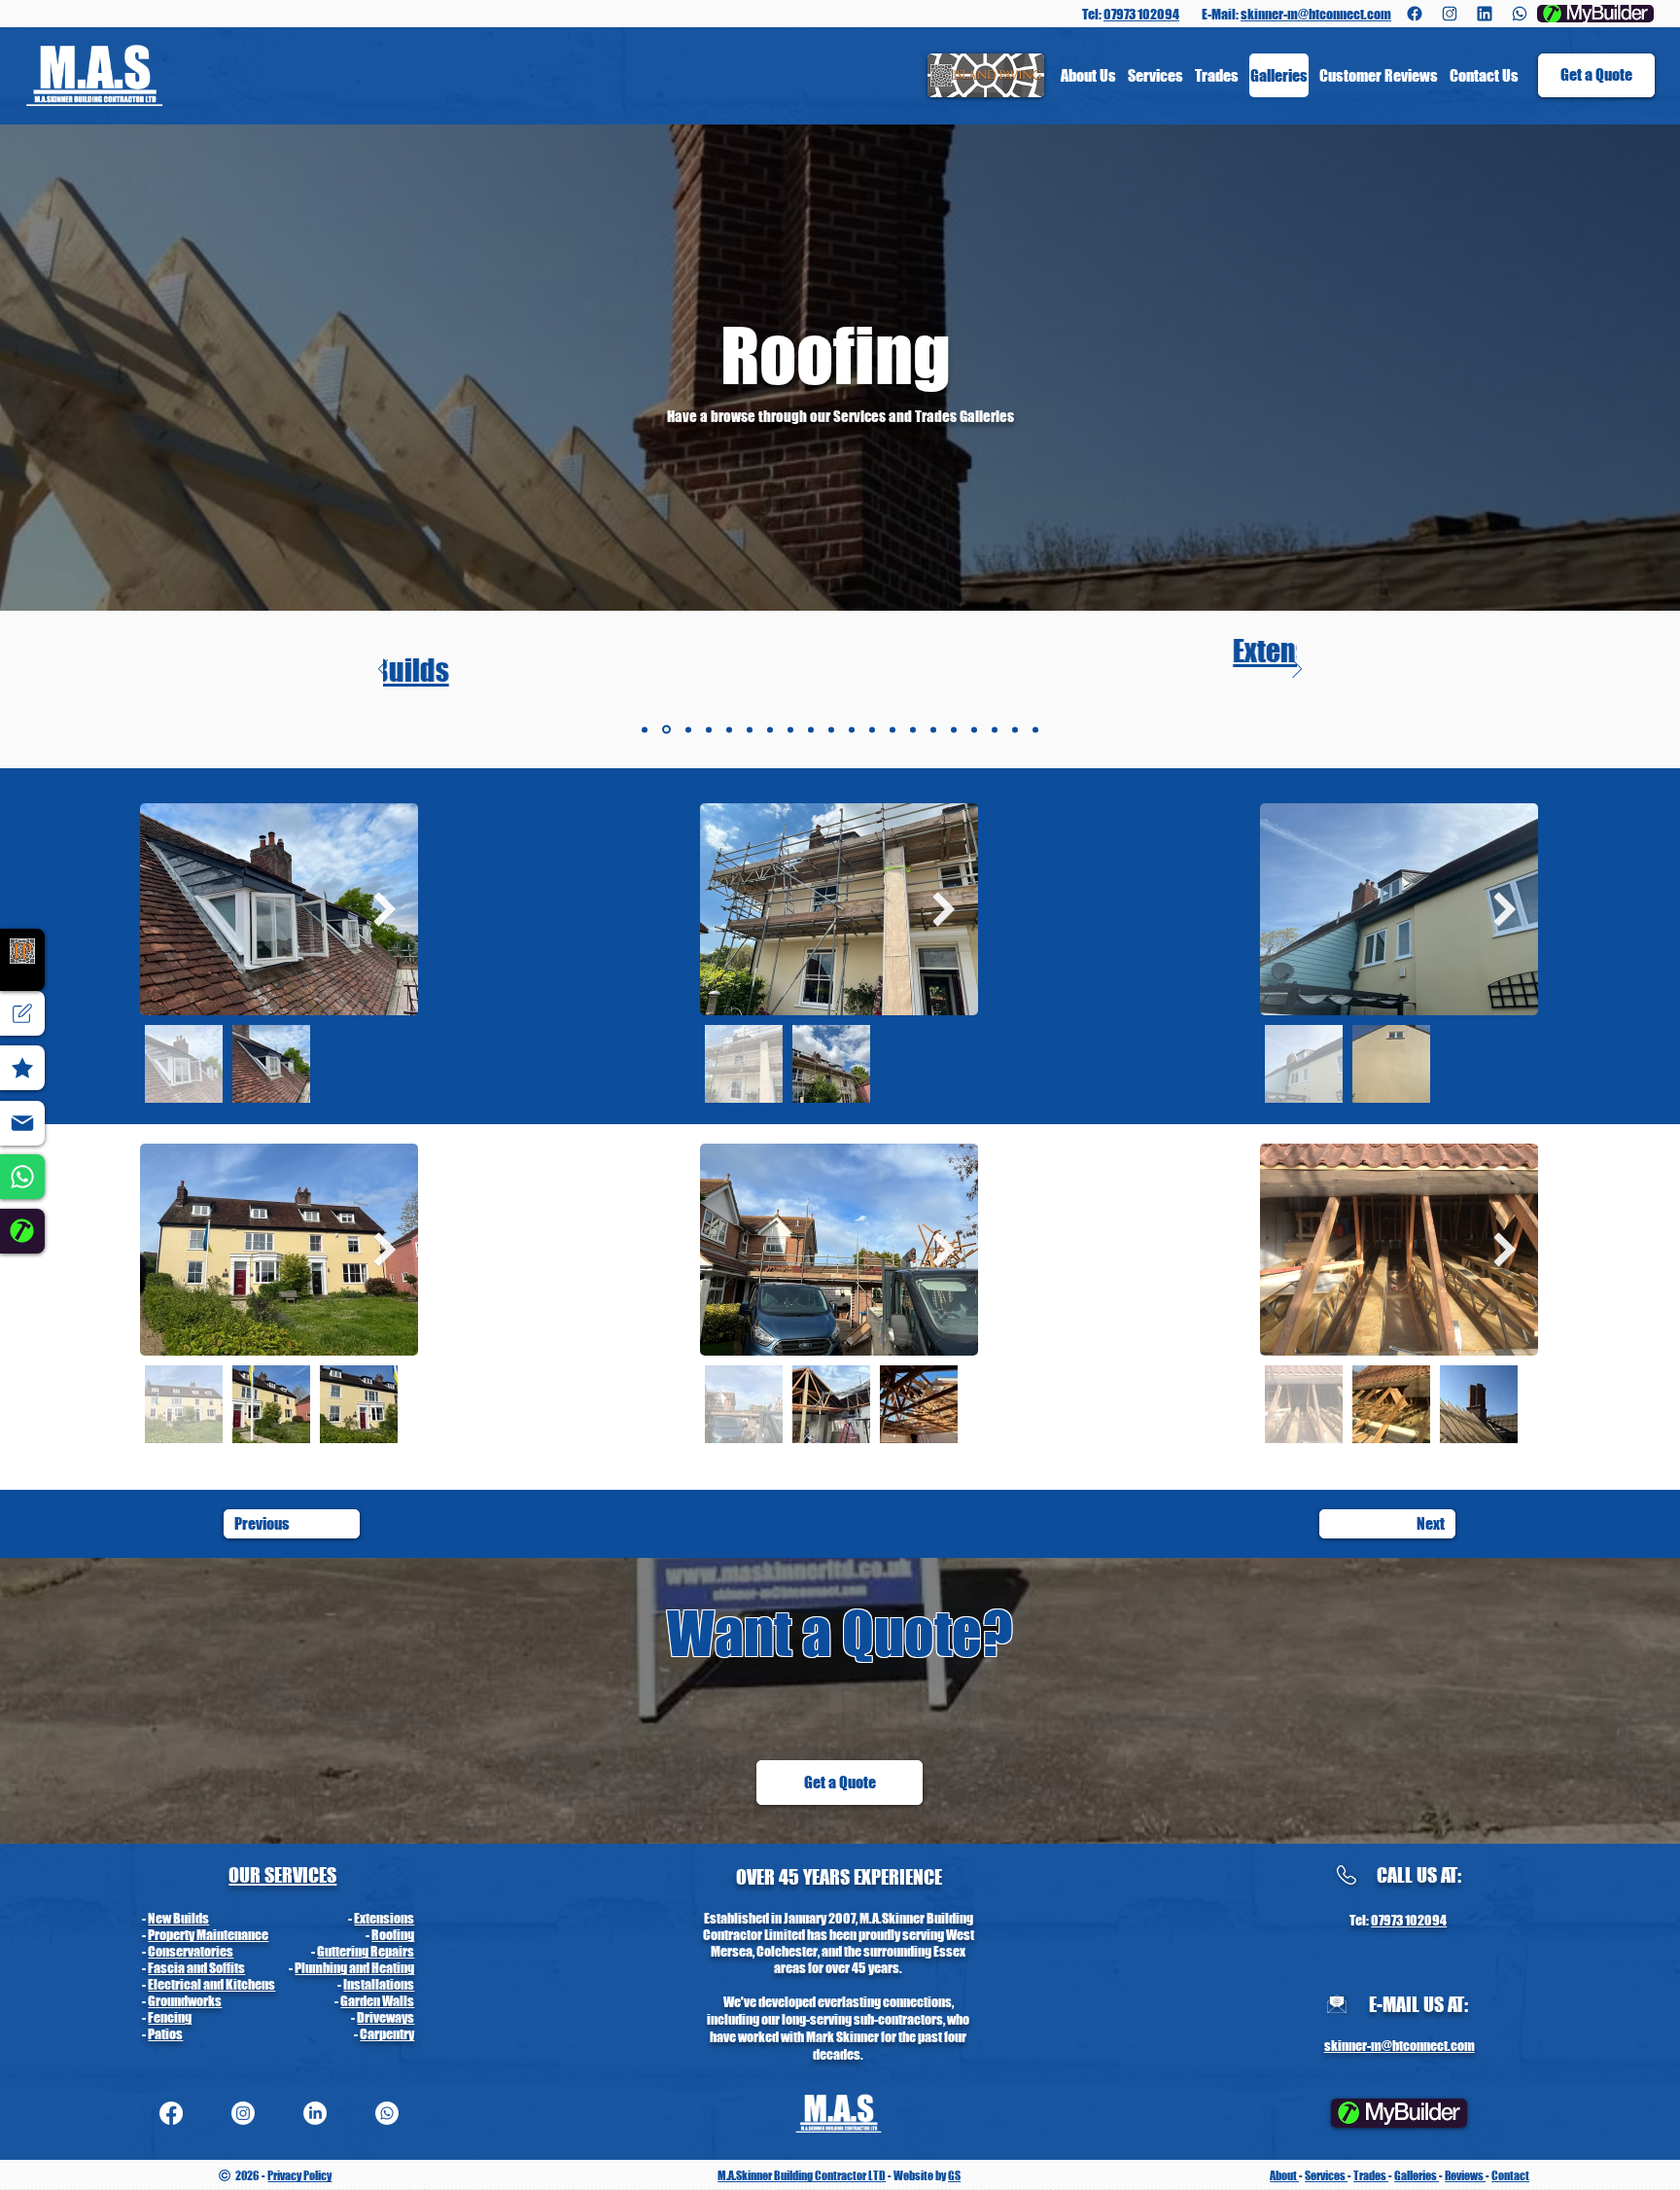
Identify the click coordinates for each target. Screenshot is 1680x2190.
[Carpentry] (913, 729)
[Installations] (790, 729)
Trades (1371, 2176)
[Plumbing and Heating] (750, 729)
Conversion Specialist (210, 1951)
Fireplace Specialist (361, 1984)
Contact (1510, 2176)
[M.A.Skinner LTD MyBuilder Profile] (22, 1231)
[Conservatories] (729, 729)
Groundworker (377, 1968)
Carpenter (177, 2001)
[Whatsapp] (1520, 14)
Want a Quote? (840, 1633)
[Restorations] (933, 729)
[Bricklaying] (974, 729)
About (1284, 2176)
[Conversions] (995, 729)
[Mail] (22, 1123)
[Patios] (892, 729)
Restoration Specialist (211, 1918)
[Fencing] (852, 729)
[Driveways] (872, 729)
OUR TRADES (279, 1875)
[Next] (1297, 671)
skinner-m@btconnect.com (1316, 14)
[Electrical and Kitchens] (770, 729)
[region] (22, 1232)
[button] (1596, 75)
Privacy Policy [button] (299, 2176)
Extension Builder (198, 1935)
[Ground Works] (811, 729)
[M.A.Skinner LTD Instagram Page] (1450, 14)
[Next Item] (385, 909)
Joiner (399, 2001)
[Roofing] (709, 729)
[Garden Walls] (831, 729)
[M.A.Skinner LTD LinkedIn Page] (1485, 14)
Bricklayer (387, 1935)
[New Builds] (645, 729)
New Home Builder (200, 1968)
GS (954, 2176)
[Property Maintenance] (688, 729)
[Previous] (383, 671)
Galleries (1417, 2176)
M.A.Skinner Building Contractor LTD (802, 2176)
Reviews (1465, 2176)
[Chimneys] (1015, 729)
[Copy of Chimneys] (1035, 729)
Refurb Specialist (368, 1918)
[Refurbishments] (954, 729)
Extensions (840, 651)
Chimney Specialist (203, 1984)
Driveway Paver (374, 1951)
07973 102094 (1141, 14)
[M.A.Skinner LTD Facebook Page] (1415, 14)
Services (1326, 2176)
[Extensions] (666, 730)
